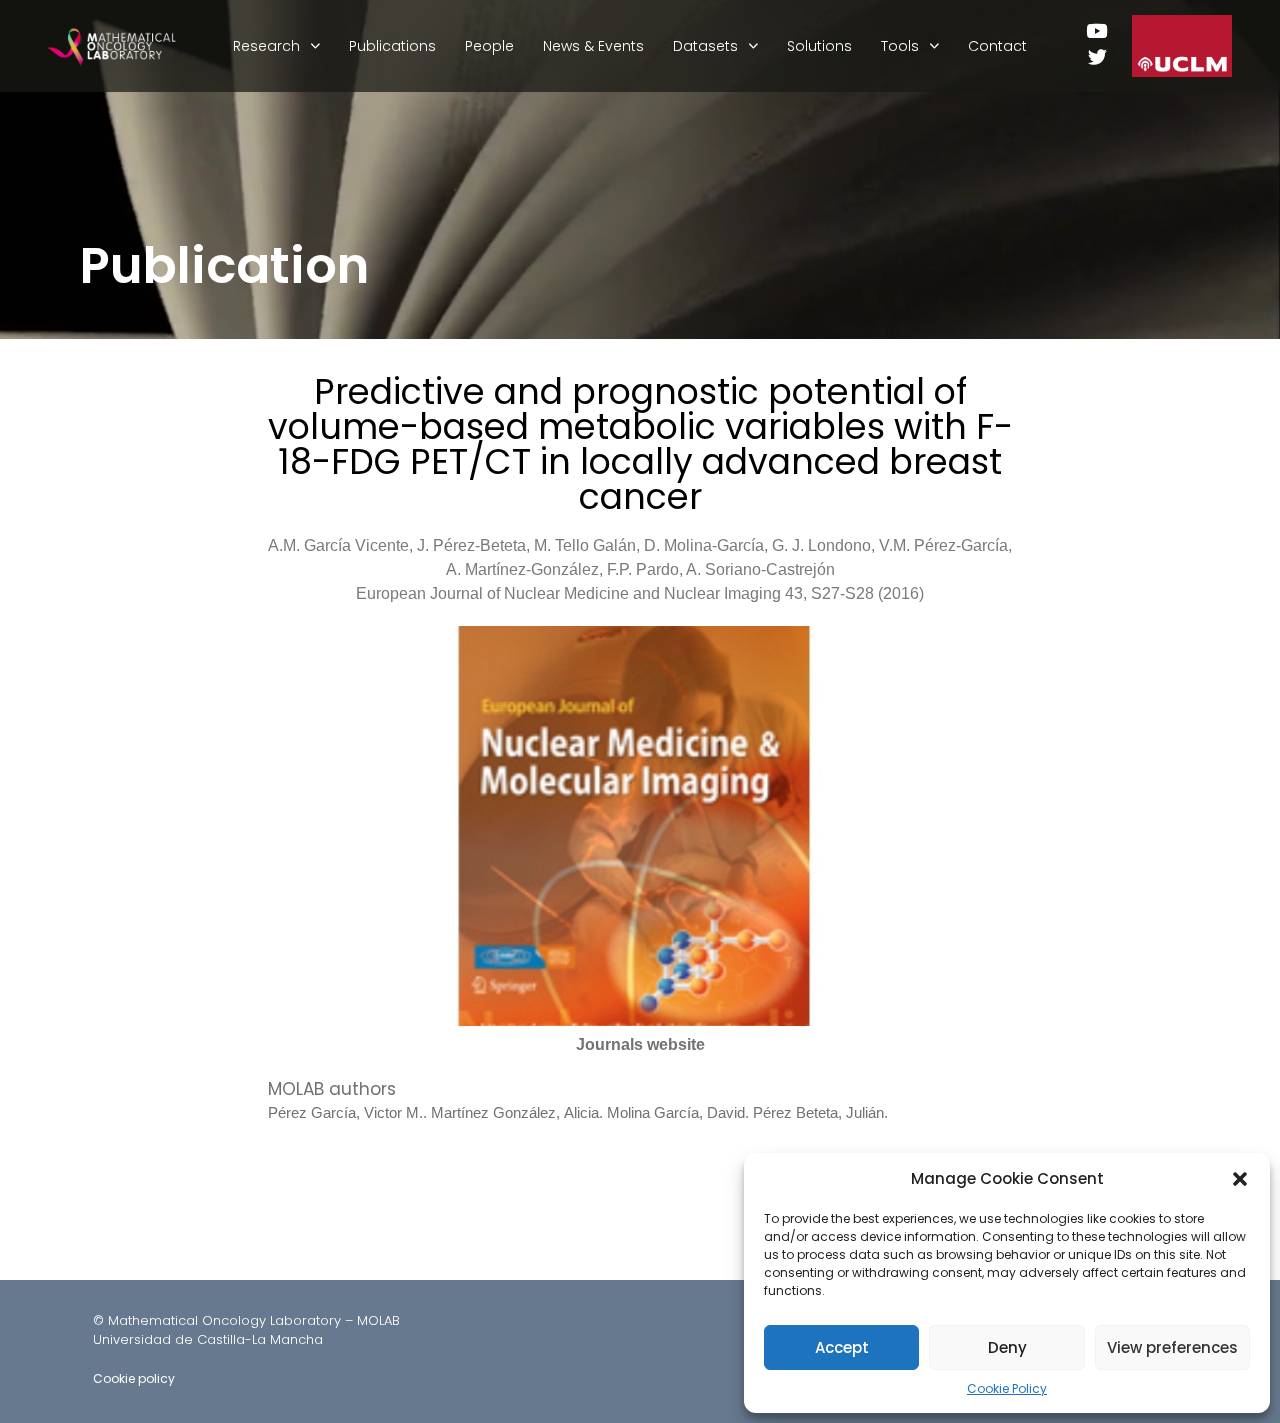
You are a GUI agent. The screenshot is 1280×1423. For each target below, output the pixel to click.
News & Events (593, 46)
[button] (1240, 1179)
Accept (842, 1347)
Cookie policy (134, 1378)
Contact (997, 46)
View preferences (1172, 1347)
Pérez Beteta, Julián (818, 1112)
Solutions (819, 46)
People (489, 46)
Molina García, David (676, 1112)
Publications (392, 46)
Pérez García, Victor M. (345, 1112)
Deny (1007, 1347)
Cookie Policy (1007, 1388)
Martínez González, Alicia (515, 1112)
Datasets (705, 46)
